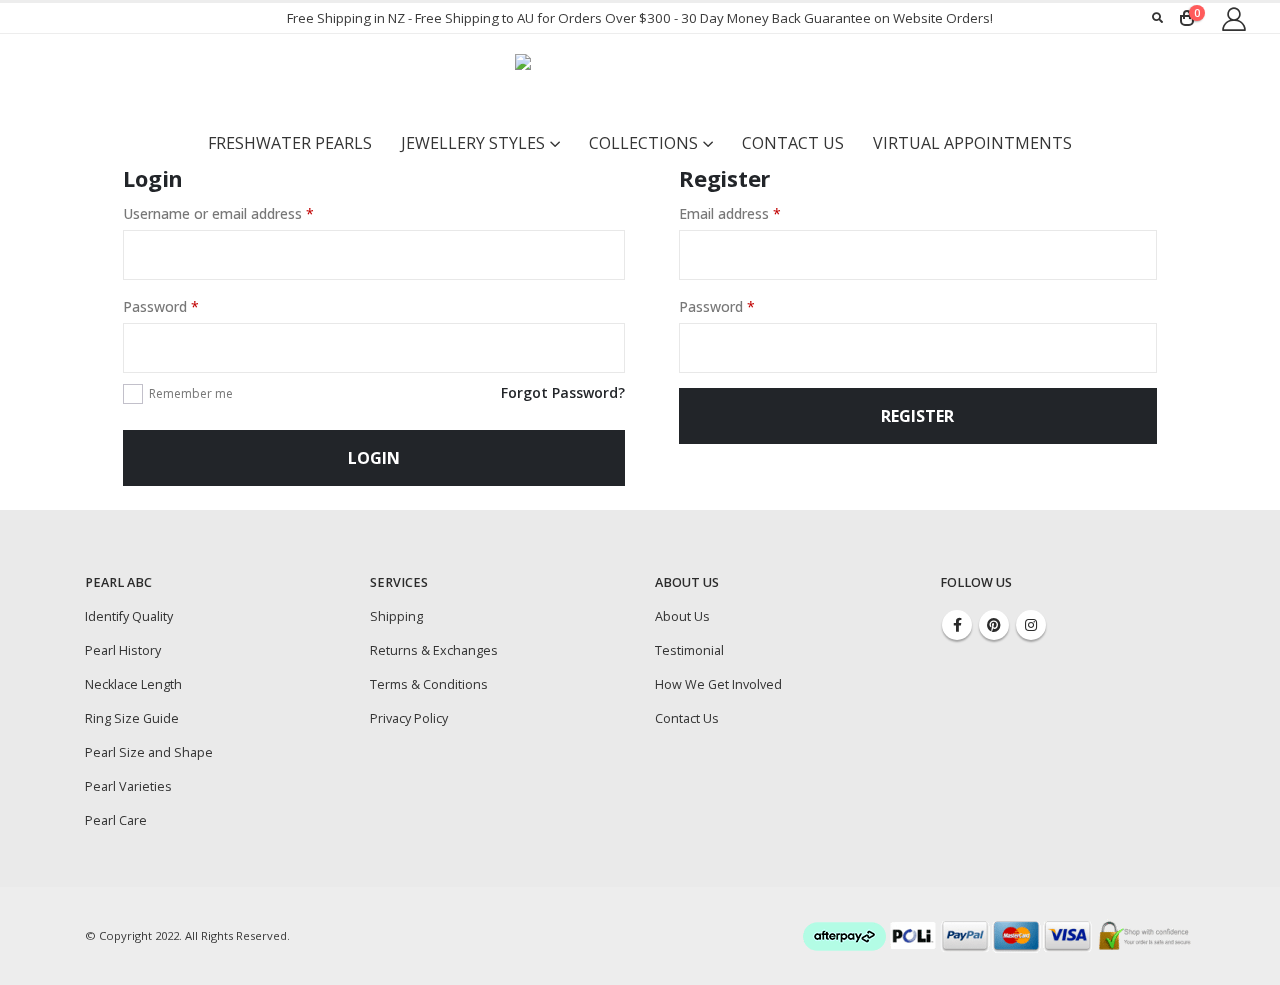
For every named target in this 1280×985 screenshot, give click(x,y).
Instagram (1031, 625)
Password (161, 306)
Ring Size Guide (132, 718)
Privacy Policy (409, 718)
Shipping (396, 616)
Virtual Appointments (972, 143)
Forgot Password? (563, 392)
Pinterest (994, 625)
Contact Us (793, 143)
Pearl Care (116, 820)
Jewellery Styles (473, 143)
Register (917, 416)
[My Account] (1233, 18)
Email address (730, 213)
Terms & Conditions (429, 684)
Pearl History (123, 650)
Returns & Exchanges (434, 650)
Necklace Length (133, 684)
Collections (643, 143)
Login (374, 458)
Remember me (191, 393)
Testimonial (689, 650)
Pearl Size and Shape (149, 752)
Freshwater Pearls (290, 143)
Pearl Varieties (128, 786)
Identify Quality (129, 616)
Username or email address (218, 213)
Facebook (957, 625)
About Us (682, 616)
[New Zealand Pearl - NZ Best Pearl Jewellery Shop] (640, 79)
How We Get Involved (718, 684)
